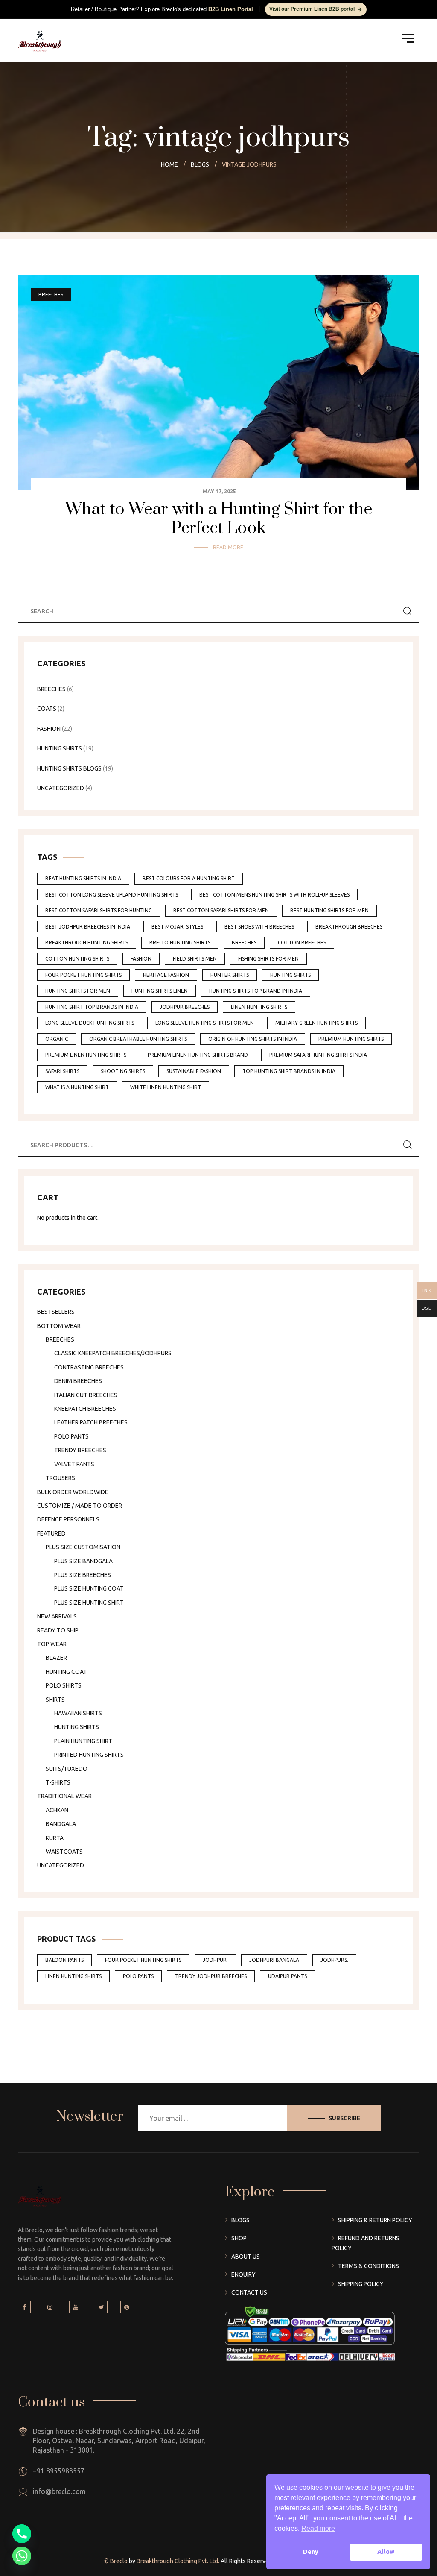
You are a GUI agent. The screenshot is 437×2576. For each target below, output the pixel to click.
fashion (141, 959)
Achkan (57, 1810)
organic (57, 1039)
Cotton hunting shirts (77, 959)
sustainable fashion (194, 1071)
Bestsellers (56, 1312)
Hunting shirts (77, 1727)
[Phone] (22, 2534)
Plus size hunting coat (89, 1588)
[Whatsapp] (22, 2556)
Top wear (52, 1644)
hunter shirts (230, 975)
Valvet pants (74, 1464)
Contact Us (249, 2292)
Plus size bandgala (83, 1561)
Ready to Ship (58, 1630)
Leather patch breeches (91, 1422)
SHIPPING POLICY (361, 2284)
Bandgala (61, 1824)
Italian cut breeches (86, 1395)
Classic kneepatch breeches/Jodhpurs (113, 1353)
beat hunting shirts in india (83, 878)
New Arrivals (57, 1616)
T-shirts (58, 1782)
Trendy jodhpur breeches (211, 1976)
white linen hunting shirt (166, 1087)
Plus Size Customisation (83, 1547)
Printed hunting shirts (89, 1755)
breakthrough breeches (349, 927)
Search (408, 1145)
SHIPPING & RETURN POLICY (375, 2220)
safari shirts (62, 1071)
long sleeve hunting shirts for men (205, 1023)
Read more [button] (318, 2528)
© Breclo (117, 2561)
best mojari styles (177, 927)
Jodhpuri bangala (274, 1960)
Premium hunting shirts (351, 1039)
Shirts (55, 1700)
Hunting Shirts (60, 748)
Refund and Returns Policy (366, 2243)
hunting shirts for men (78, 991)
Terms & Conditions (369, 2266)
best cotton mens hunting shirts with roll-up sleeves (274, 895)
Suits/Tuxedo (67, 1769)
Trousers (60, 1478)
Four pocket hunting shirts (83, 975)
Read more (228, 547)
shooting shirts (123, 1071)
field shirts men (195, 959)
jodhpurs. (334, 1960)
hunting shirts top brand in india (256, 991)
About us (246, 2257)
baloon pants (64, 1960)
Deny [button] (311, 2552)
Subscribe (344, 2118)
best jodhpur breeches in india (88, 927)
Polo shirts (64, 1685)
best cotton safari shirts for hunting (99, 910)
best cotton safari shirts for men (221, 910)
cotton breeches (302, 942)
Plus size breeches (83, 1575)
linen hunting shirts (259, 1007)
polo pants (138, 1976)
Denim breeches (78, 1381)
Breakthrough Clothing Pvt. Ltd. (177, 2561)
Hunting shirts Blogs (69, 768)
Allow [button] (386, 2552)
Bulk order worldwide (73, 1492)
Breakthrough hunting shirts (87, 942)
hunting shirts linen (160, 991)
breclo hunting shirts (180, 942)
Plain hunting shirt (83, 1741)
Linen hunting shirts (73, 1976)
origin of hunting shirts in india (253, 1039)
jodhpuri (215, 1960)
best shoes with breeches (259, 927)
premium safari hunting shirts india (318, 1055)
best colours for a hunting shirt (189, 878)
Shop (239, 2238)
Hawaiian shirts (78, 1713)
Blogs (240, 2220)
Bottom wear (59, 1326)
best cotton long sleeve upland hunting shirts (112, 895)
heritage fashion (166, 975)
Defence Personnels (68, 1519)
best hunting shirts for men (329, 910)
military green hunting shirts (316, 1023)
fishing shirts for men (268, 959)
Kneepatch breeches (85, 1409)
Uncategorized (61, 788)
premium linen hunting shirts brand (198, 1055)
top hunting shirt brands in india (289, 1071)
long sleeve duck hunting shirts (90, 1023)
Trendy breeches (80, 1450)
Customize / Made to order (80, 1506)
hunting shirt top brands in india (92, 1007)
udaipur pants (287, 1976)
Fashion (49, 729)
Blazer (56, 1658)
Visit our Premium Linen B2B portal (312, 9)
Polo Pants (71, 1436)
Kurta (55, 1838)
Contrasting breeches (89, 1367)
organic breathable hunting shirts (138, 1039)
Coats (47, 709)
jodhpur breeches (185, 1007)
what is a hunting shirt (77, 1087)
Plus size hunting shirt (89, 1603)
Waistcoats (64, 1852)
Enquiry (243, 2274)
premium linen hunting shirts (86, 1055)
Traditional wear (64, 1796)
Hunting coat (66, 1672)
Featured (51, 1533)
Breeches (51, 295)
